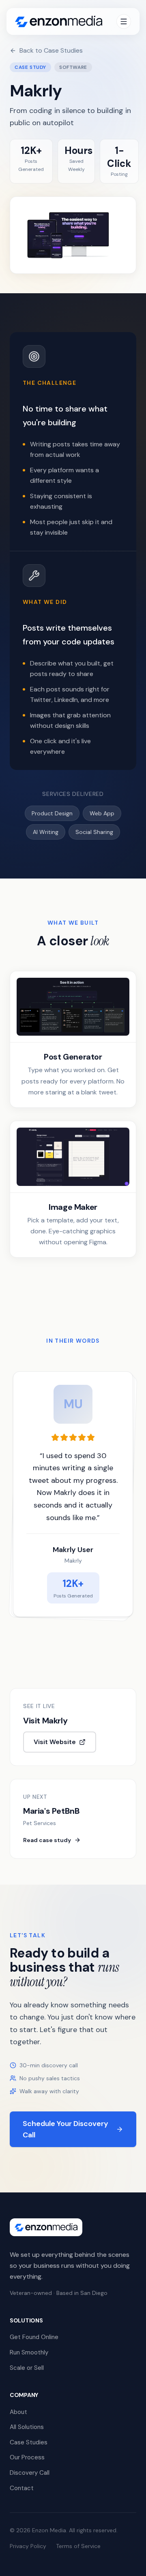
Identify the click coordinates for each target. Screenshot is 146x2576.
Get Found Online (34, 2337)
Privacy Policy (28, 2546)
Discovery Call (30, 2473)
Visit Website (55, 1742)
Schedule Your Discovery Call (65, 2129)
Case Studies (29, 2442)
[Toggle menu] (124, 21)
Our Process (27, 2457)
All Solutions (27, 2427)
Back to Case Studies (51, 50)
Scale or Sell (27, 2368)
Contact (22, 2488)
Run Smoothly (29, 2352)
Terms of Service (78, 2546)
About (18, 2412)
